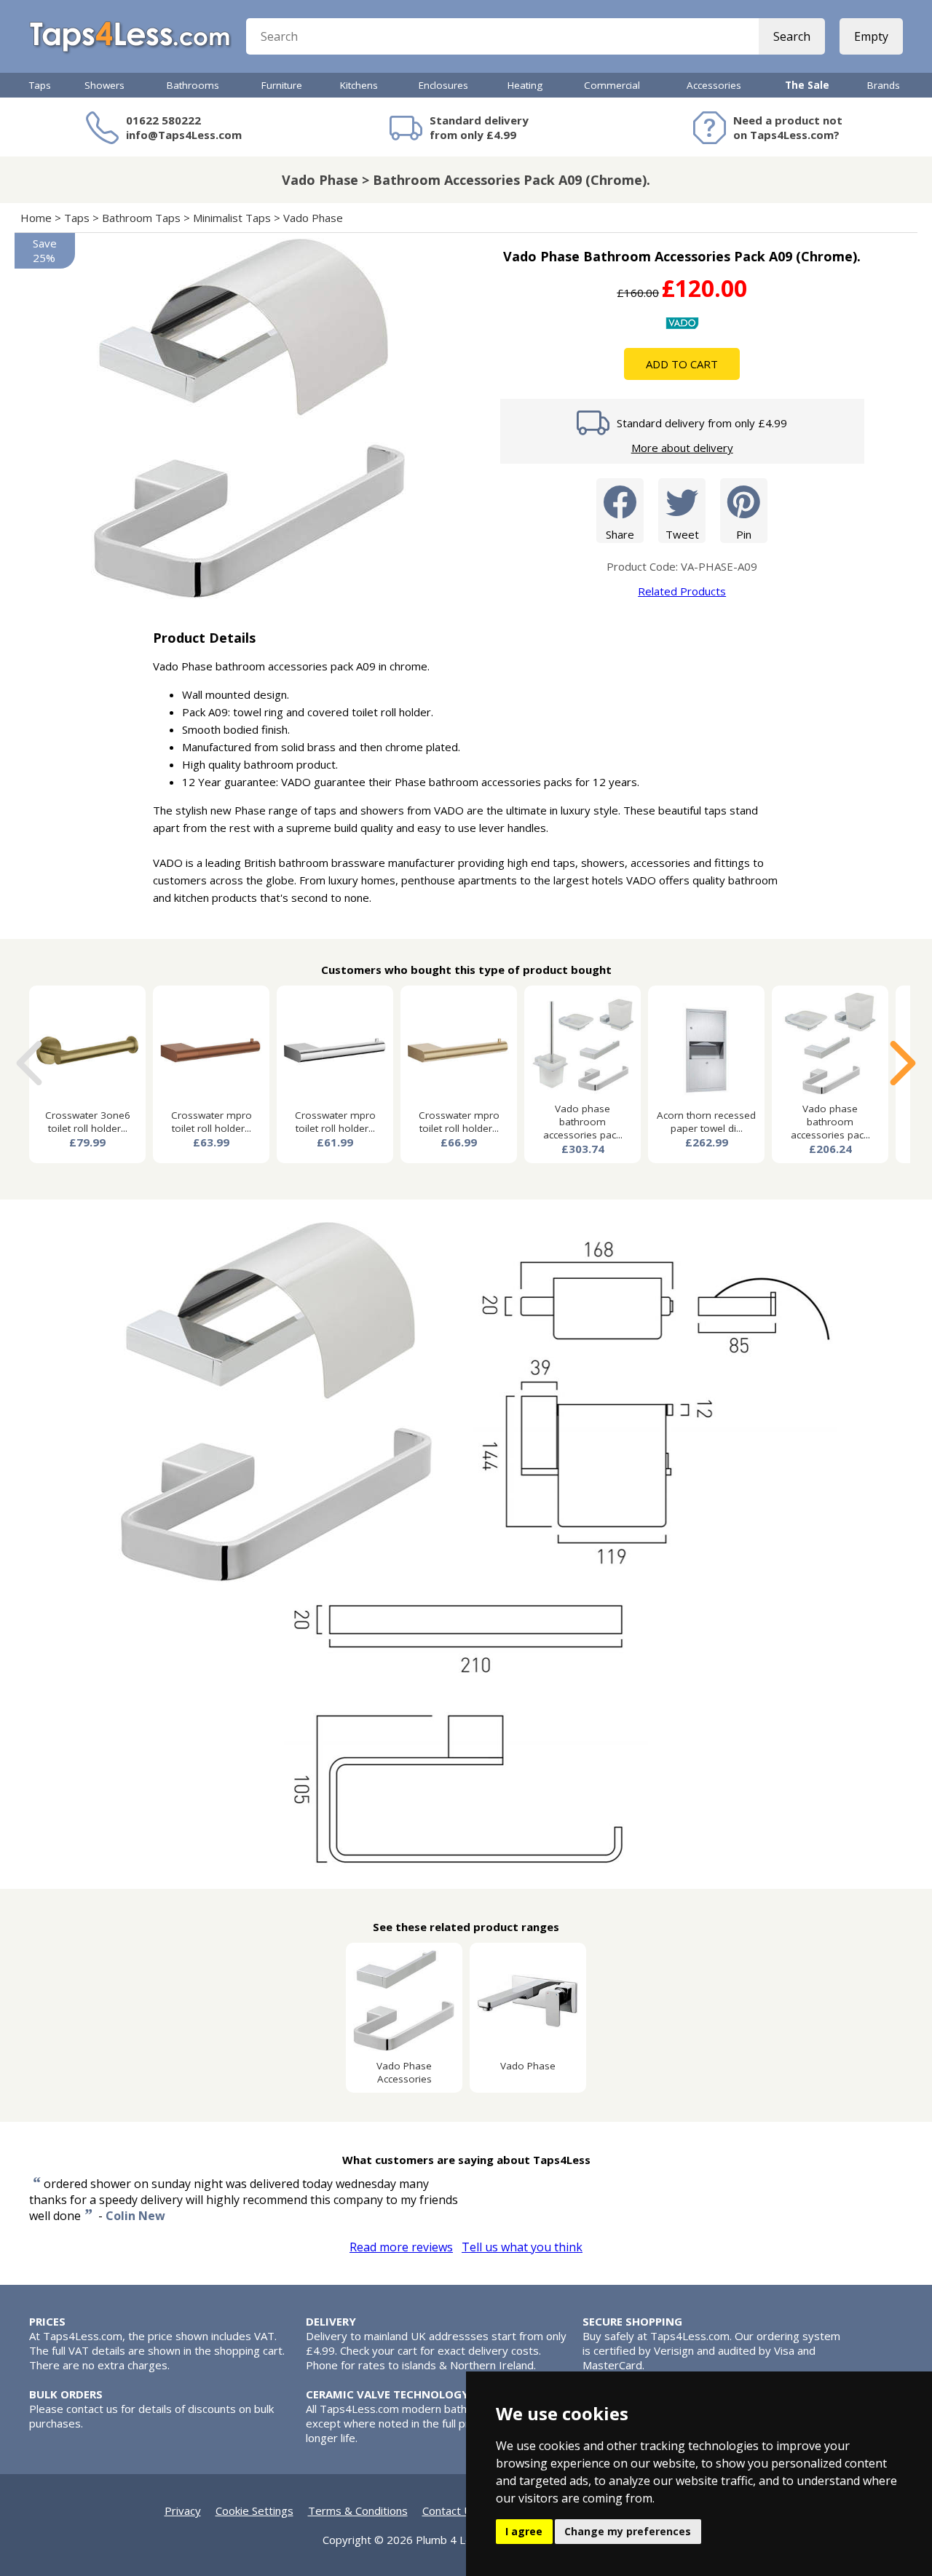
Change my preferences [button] (628, 2531)
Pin (744, 534)
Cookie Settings (254, 2510)
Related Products (682, 591)
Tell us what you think (522, 2247)
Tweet (682, 534)
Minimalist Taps (232, 218)
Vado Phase (313, 218)
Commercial (612, 85)
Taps (40, 85)
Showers (104, 85)
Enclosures (443, 85)
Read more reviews (401, 2247)
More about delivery (682, 448)
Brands (884, 85)
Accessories (714, 85)
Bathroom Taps (141, 218)
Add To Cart (682, 364)
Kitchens (359, 85)
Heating (525, 85)
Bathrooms (193, 85)
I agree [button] (524, 2531)
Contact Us (450, 2510)
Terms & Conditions (358, 2510)
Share (620, 534)
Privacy (183, 2510)
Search (792, 36)
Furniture (282, 85)
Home (36, 218)
